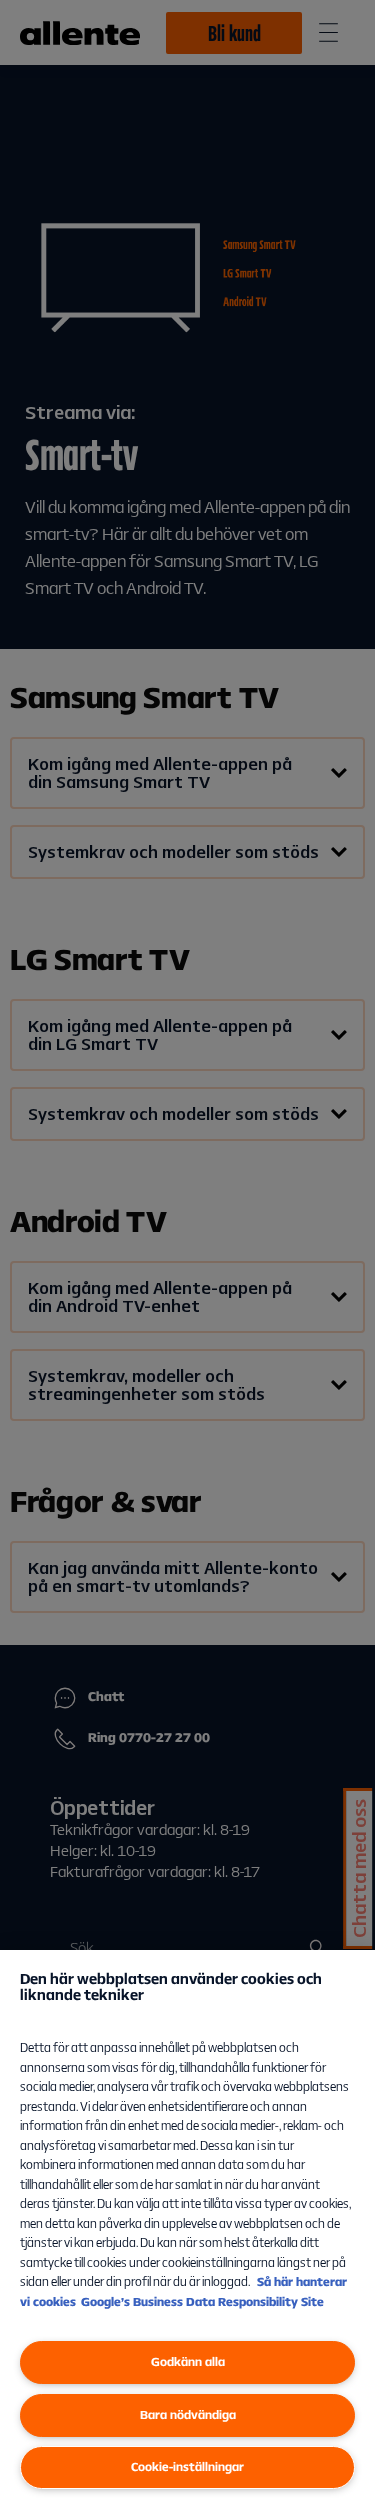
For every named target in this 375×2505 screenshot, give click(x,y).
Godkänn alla (188, 2361)
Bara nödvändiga (188, 2414)
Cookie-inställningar (187, 2466)
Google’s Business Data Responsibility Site (202, 2301)
